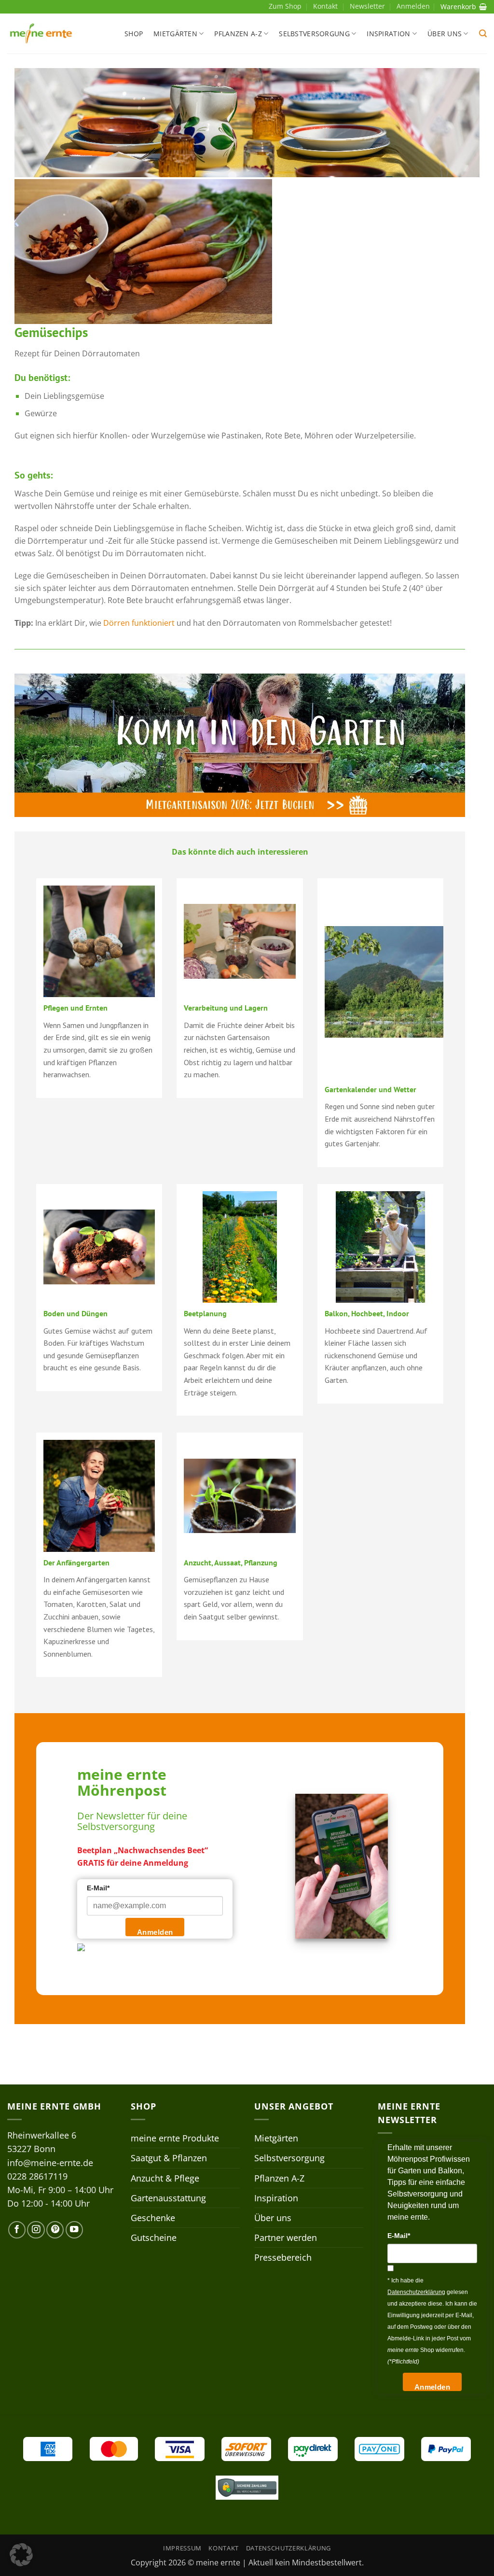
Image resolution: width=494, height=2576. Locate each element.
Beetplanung (205, 1313)
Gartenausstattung (168, 2198)
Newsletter (367, 6)
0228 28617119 (37, 2176)
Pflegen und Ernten (75, 1008)
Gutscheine (154, 2238)
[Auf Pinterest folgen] (55, 2230)
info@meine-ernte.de (50, 2163)
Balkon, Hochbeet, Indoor (367, 1313)
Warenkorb (458, 7)
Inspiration (388, 34)
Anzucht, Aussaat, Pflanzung (231, 1562)
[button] (483, 34)
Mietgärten (175, 34)
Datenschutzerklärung (288, 2548)
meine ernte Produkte (175, 2138)
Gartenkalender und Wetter (370, 1089)
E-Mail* (98, 1888)
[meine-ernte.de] (41, 34)
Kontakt (325, 6)
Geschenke (153, 2218)
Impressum (182, 2548)
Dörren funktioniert (139, 623)
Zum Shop (285, 6)
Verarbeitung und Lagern (226, 1008)
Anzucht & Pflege (165, 2178)
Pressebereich (283, 2257)
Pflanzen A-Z (238, 34)
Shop (134, 34)
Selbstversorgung (314, 34)
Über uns (445, 34)
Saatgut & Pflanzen (169, 2158)
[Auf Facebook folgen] (17, 2230)
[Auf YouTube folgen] (74, 2230)
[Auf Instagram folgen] (36, 2230)
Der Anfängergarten (76, 1562)
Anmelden (155, 1932)
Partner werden (286, 2238)
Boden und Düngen (75, 1313)
